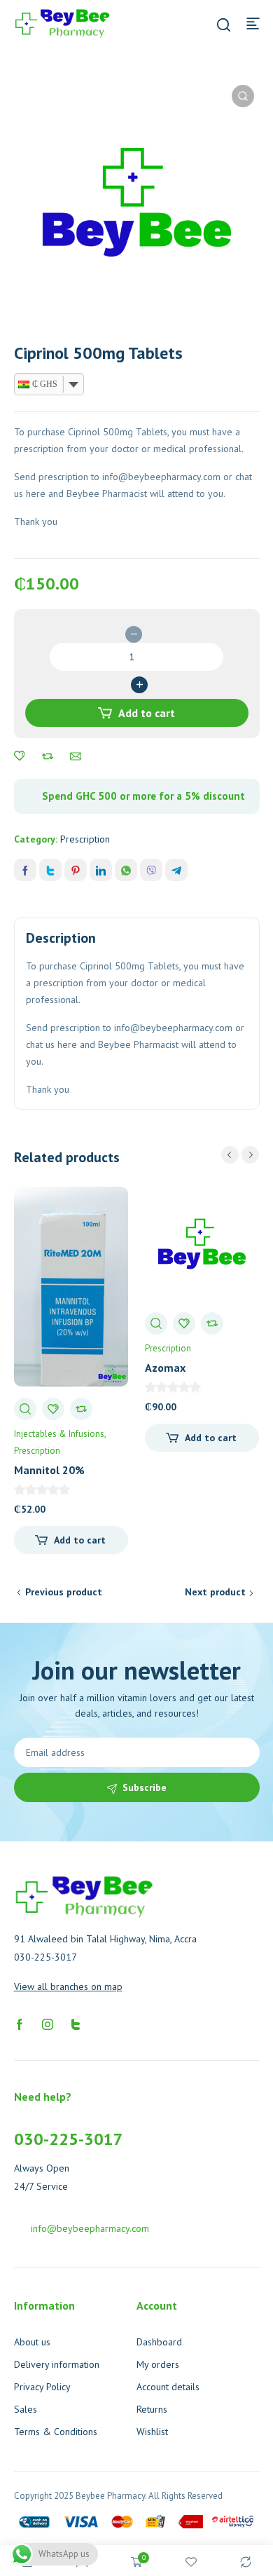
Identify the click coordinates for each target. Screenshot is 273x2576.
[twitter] (76, 2024)
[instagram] (48, 2024)
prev (230, 1155)
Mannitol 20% (49, 1470)
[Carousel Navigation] (240, 1155)
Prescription (85, 839)
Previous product (64, 1592)
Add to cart (147, 713)
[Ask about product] (76, 756)
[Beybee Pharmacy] (62, 22)
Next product (215, 1592)
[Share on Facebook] (25, 870)
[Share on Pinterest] (76, 870)
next (250, 1155)
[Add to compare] (48, 756)
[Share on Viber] (151, 870)
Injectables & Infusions (59, 1434)
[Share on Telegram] (176, 870)
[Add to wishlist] (20, 756)
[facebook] (20, 2024)
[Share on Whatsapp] (126, 870)
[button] (243, 96)
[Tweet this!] (50, 870)
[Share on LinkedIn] (101, 870)
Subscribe (145, 1787)
